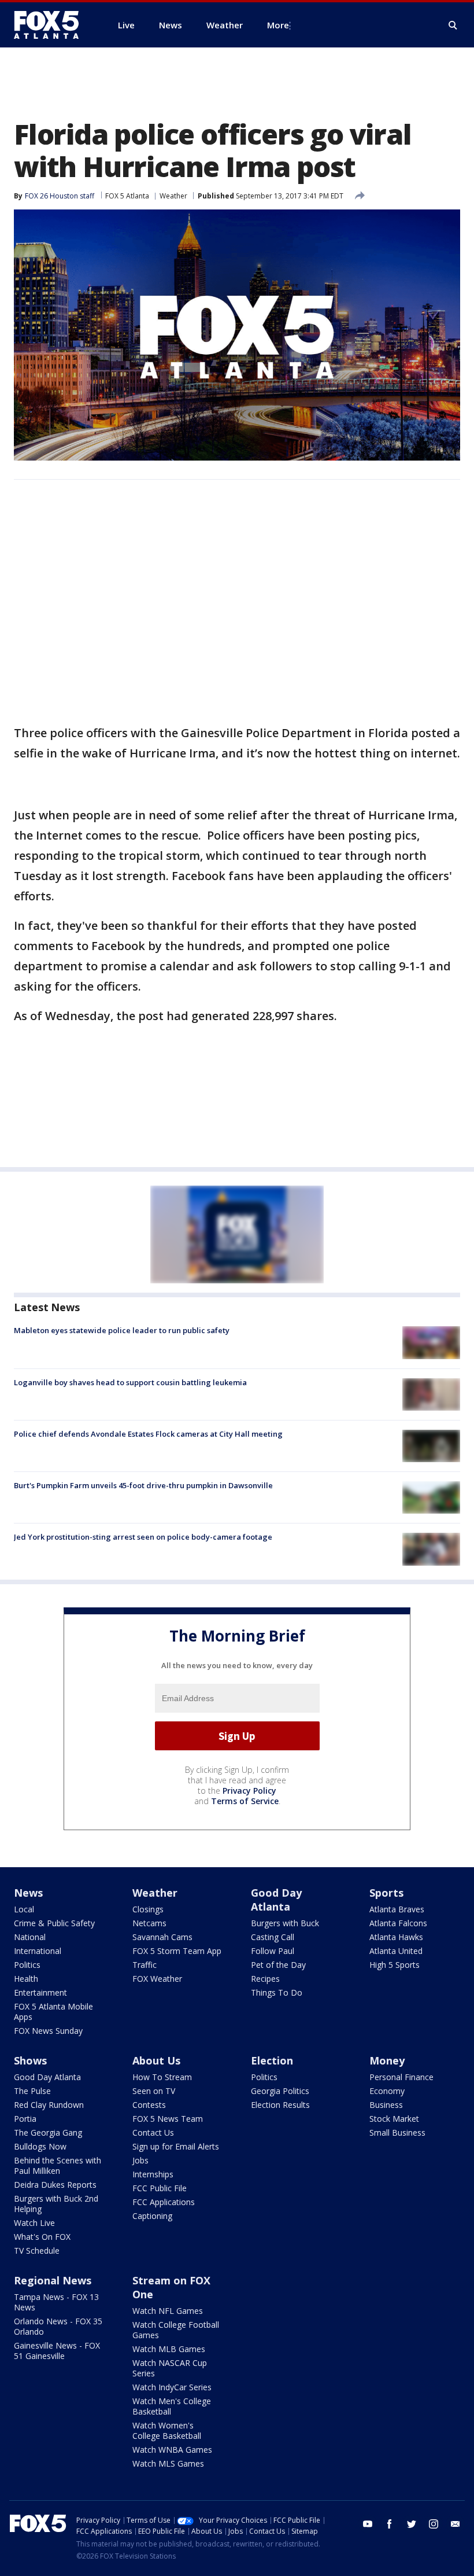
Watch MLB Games (169, 2349)
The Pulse (32, 2091)
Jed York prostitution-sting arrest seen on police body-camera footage (143, 1537)
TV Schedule (37, 2251)
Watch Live (34, 2223)
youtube (368, 2524)
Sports (386, 1893)
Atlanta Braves (397, 1909)
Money (387, 2060)
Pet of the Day (278, 1965)
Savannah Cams (162, 1937)
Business (386, 2105)
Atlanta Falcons (398, 1923)
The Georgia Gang (48, 2132)
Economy (387, 2091)
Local (24, 1909)
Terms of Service (245, 1801)
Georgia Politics (280, 2091)
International (38, 1951)
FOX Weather (157, 1979)
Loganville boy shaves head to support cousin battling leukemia (130, 1382)
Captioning (152, 2216)
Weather (173, 196)
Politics (27, 1965)
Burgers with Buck (285, 1923)
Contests (149, 2105)
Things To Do (277, 1992)
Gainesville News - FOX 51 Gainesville (57, 2351)
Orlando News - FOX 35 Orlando (58, 2326)
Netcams (149, 1923)
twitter (412, 2524)
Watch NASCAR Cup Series (170, 2368)
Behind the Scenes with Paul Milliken (58, 2165)
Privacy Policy (249, 1791)
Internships (153, 2174)
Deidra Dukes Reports (55, 2185)
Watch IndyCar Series (172, 2387)
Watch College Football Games (176, 2330)
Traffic (145, 1965)
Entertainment (40, 1992)
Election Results (280, 2105)
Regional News (53, 2280)
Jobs (140, 2160)
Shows (30, 2060)
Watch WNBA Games (172, 2450)
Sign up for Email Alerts (176, 2146)
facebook (390, 2524)
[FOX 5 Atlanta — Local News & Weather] (52, 25)
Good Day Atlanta (276, 1900)
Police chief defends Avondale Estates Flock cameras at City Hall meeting (148, 1434)
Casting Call (273, 1937)
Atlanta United (396, 1951)
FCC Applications (164, 2202)
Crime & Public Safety (54, 1923)
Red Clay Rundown (49, 2105)
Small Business (397, 2132)
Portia (25, 2119)
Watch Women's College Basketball (167, 2430)
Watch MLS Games (168, 2463)
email (456, 2524)
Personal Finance (401, 2077)
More (278, 25)
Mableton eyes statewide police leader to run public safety (122, 1330)
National (30, 1937)
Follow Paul (273, 1951)
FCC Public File (160, 2188)
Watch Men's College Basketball (172, 2406)
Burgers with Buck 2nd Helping (56, 2204)
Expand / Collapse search (453, 25)
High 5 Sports (395, 1965)
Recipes (265, 1979)
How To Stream (162, 2077)
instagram (434, 2524)
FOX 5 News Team (168, 2119)
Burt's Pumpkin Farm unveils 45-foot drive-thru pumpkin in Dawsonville (143, 1485)
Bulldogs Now (40, 2146)
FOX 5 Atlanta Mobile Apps (53, 2012)
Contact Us (153, 2132)
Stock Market (394, 2119)
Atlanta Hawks (396, 1937)
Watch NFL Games (168, 2311)
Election (272, 2060)
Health (26, 1979)
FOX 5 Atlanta (127, 196)
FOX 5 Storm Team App (177, 1951)
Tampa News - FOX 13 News (56, 2302)
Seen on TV (154, 2091)
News (28, 1893)
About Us (156, 2060)
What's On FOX (42, 2237)
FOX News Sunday (48, 2031)
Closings (148, 1909)
